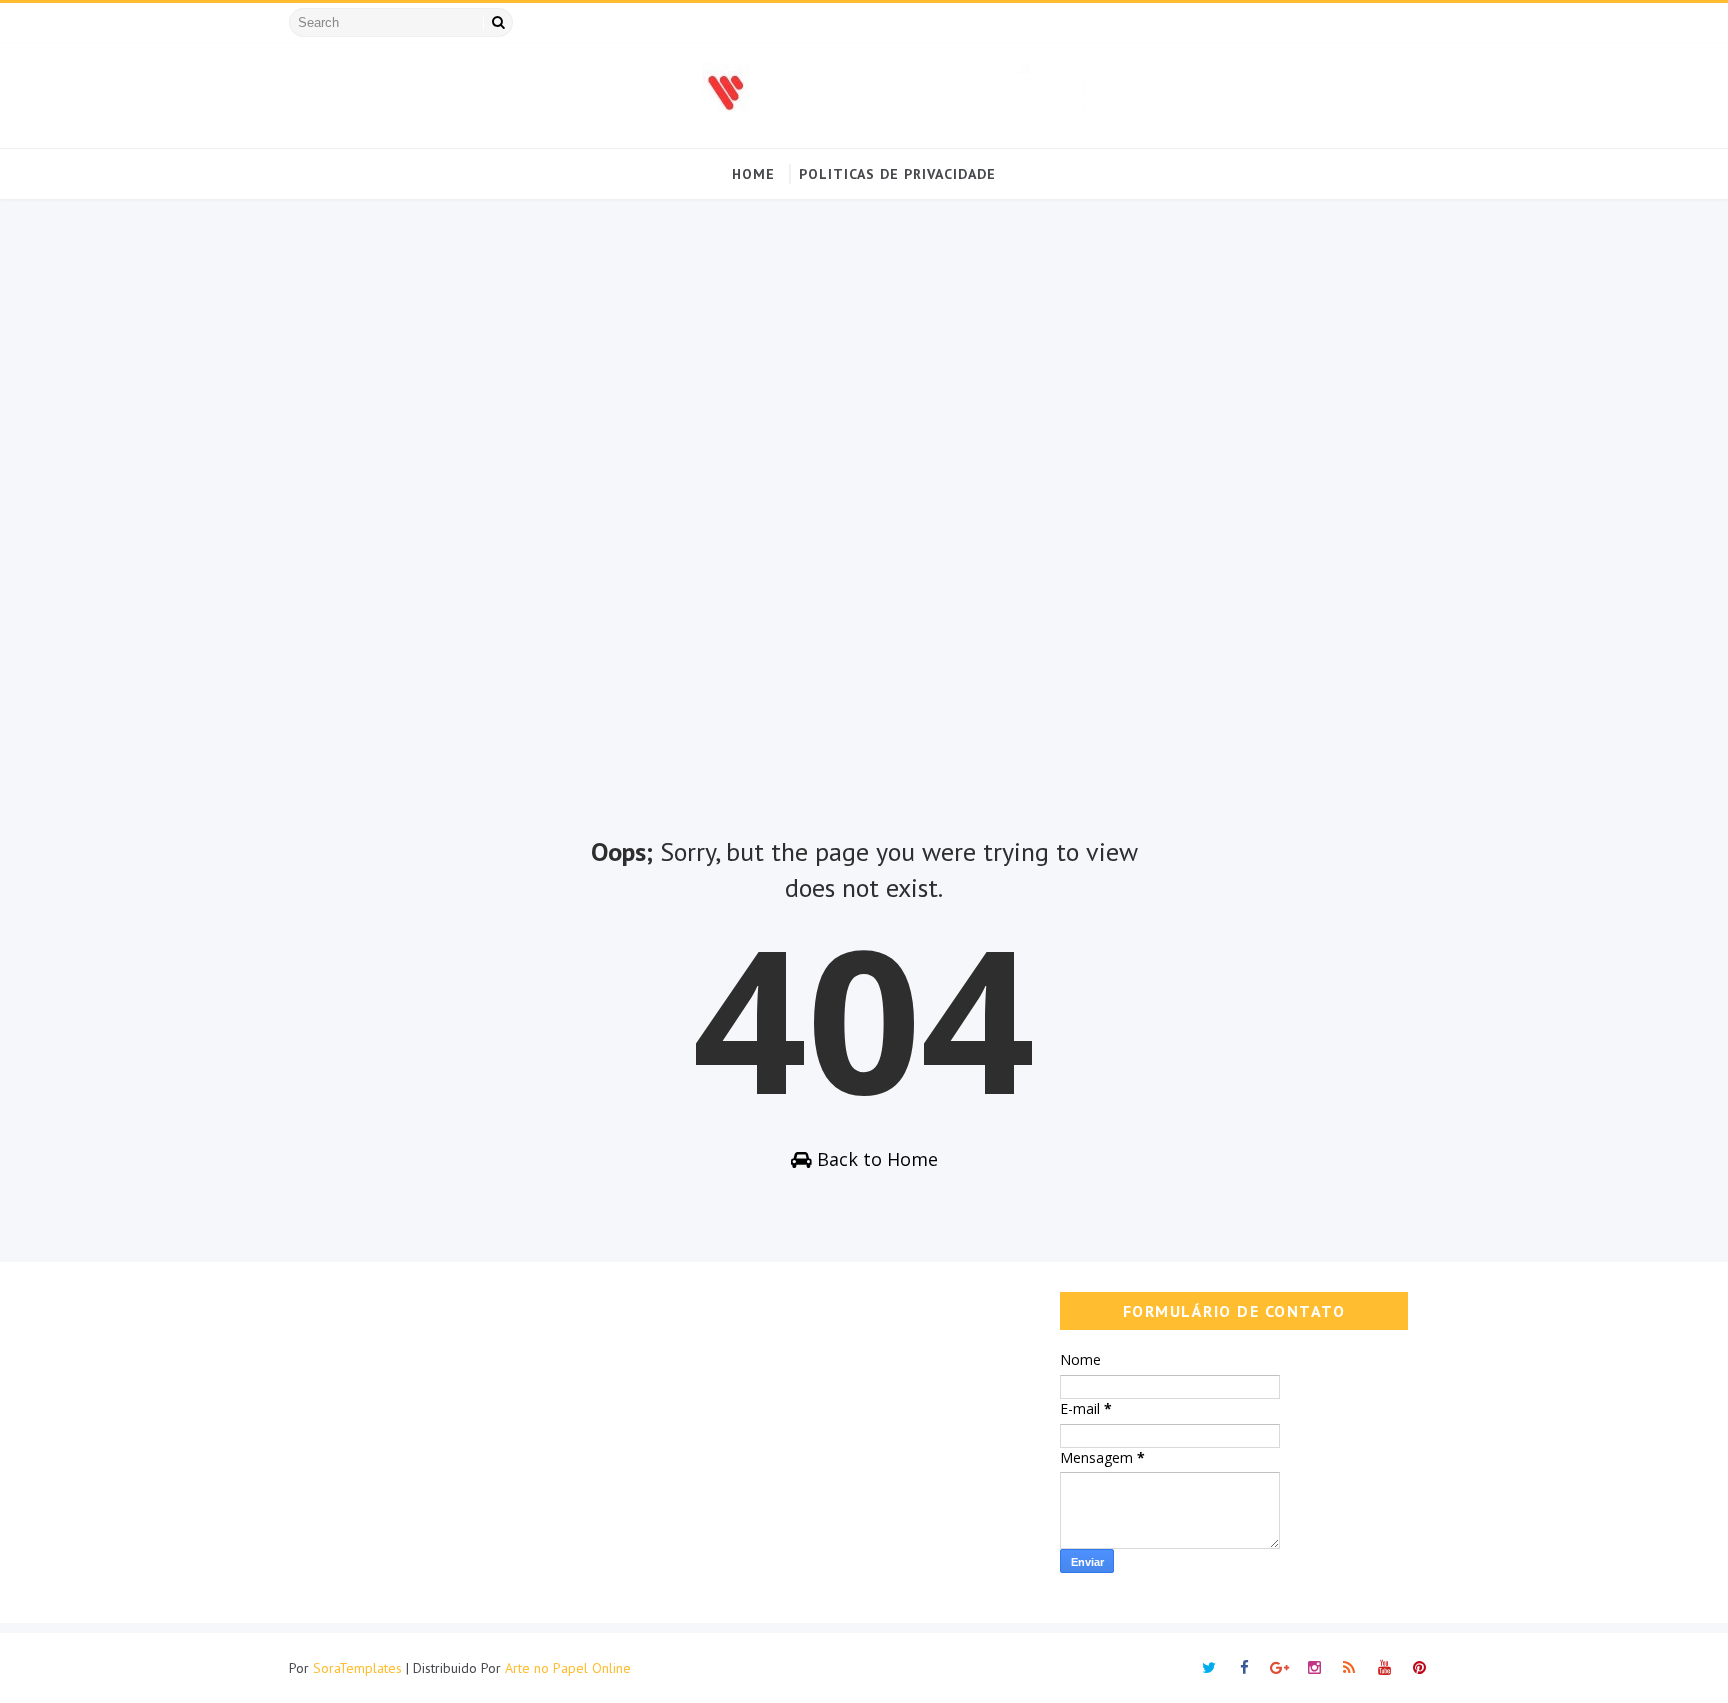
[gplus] (1279, 1668)
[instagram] (1314, 1668)
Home (753, 174)
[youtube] (1384, 1668)
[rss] (1349, 1668)
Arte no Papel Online (568, 1668)
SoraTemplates (357, 1668)
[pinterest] (1419, 1668)
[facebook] (1244, 1668)
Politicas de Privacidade (897, 174)
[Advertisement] (864, 506)
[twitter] (1209, 1668)
